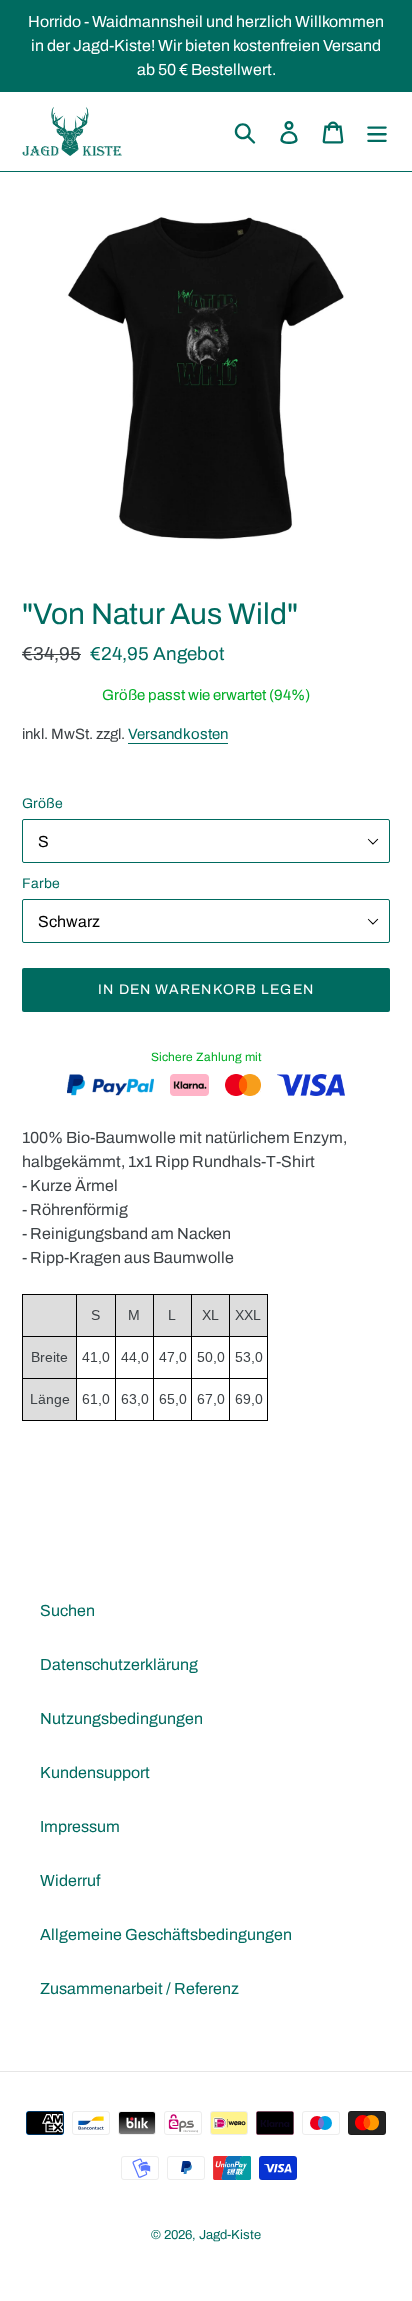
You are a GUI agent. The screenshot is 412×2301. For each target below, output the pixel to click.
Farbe (41, 883)
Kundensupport (95, 1772)
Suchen (67, 1610)
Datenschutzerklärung (119, 1664)
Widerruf (70, 1880)
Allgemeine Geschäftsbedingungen (166, 1934)
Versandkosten (178, 734)
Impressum (80, 1826)
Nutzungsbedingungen (121, 1718)
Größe (42, 803)
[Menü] (377, 131)
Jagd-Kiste (230, 2235)
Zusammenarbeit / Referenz (139, 1988)
